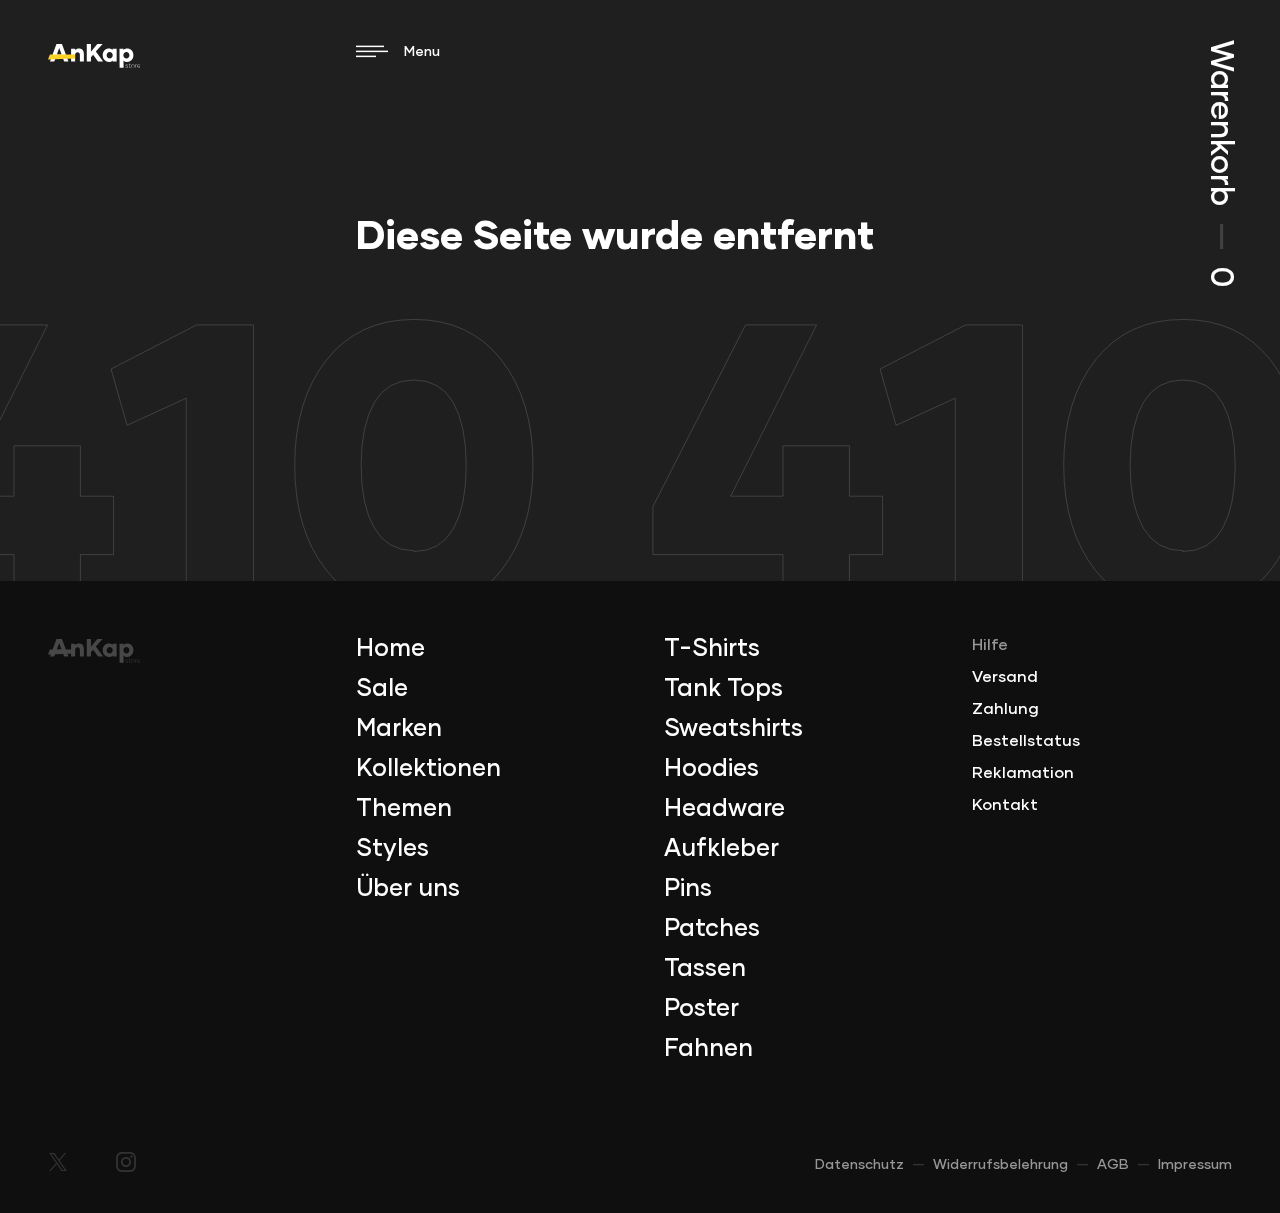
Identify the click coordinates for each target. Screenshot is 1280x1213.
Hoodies (711, 769)
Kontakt (1005, 805)
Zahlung (1005, 709)
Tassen (705, 969)
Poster (701, 1009)
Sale (382, 689)
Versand (1005, 677)
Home (390, 649)
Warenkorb (1220, 163)
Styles (392, 849)
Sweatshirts (733, 729)
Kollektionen (428, 769)
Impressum (1195, 1165)
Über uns (408, 889)
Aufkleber (721, 849)
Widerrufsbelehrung (1000, 1165)
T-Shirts (712, 649)
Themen (404, 809)
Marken (399, 729)
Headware (724, 809)
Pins (688, 889)
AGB (1113, 1165)
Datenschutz (859, 1165)
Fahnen (708, 1049)
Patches (712, 929)
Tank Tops (723, 689)
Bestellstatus (1026, 741)
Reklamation (1023, 773)
